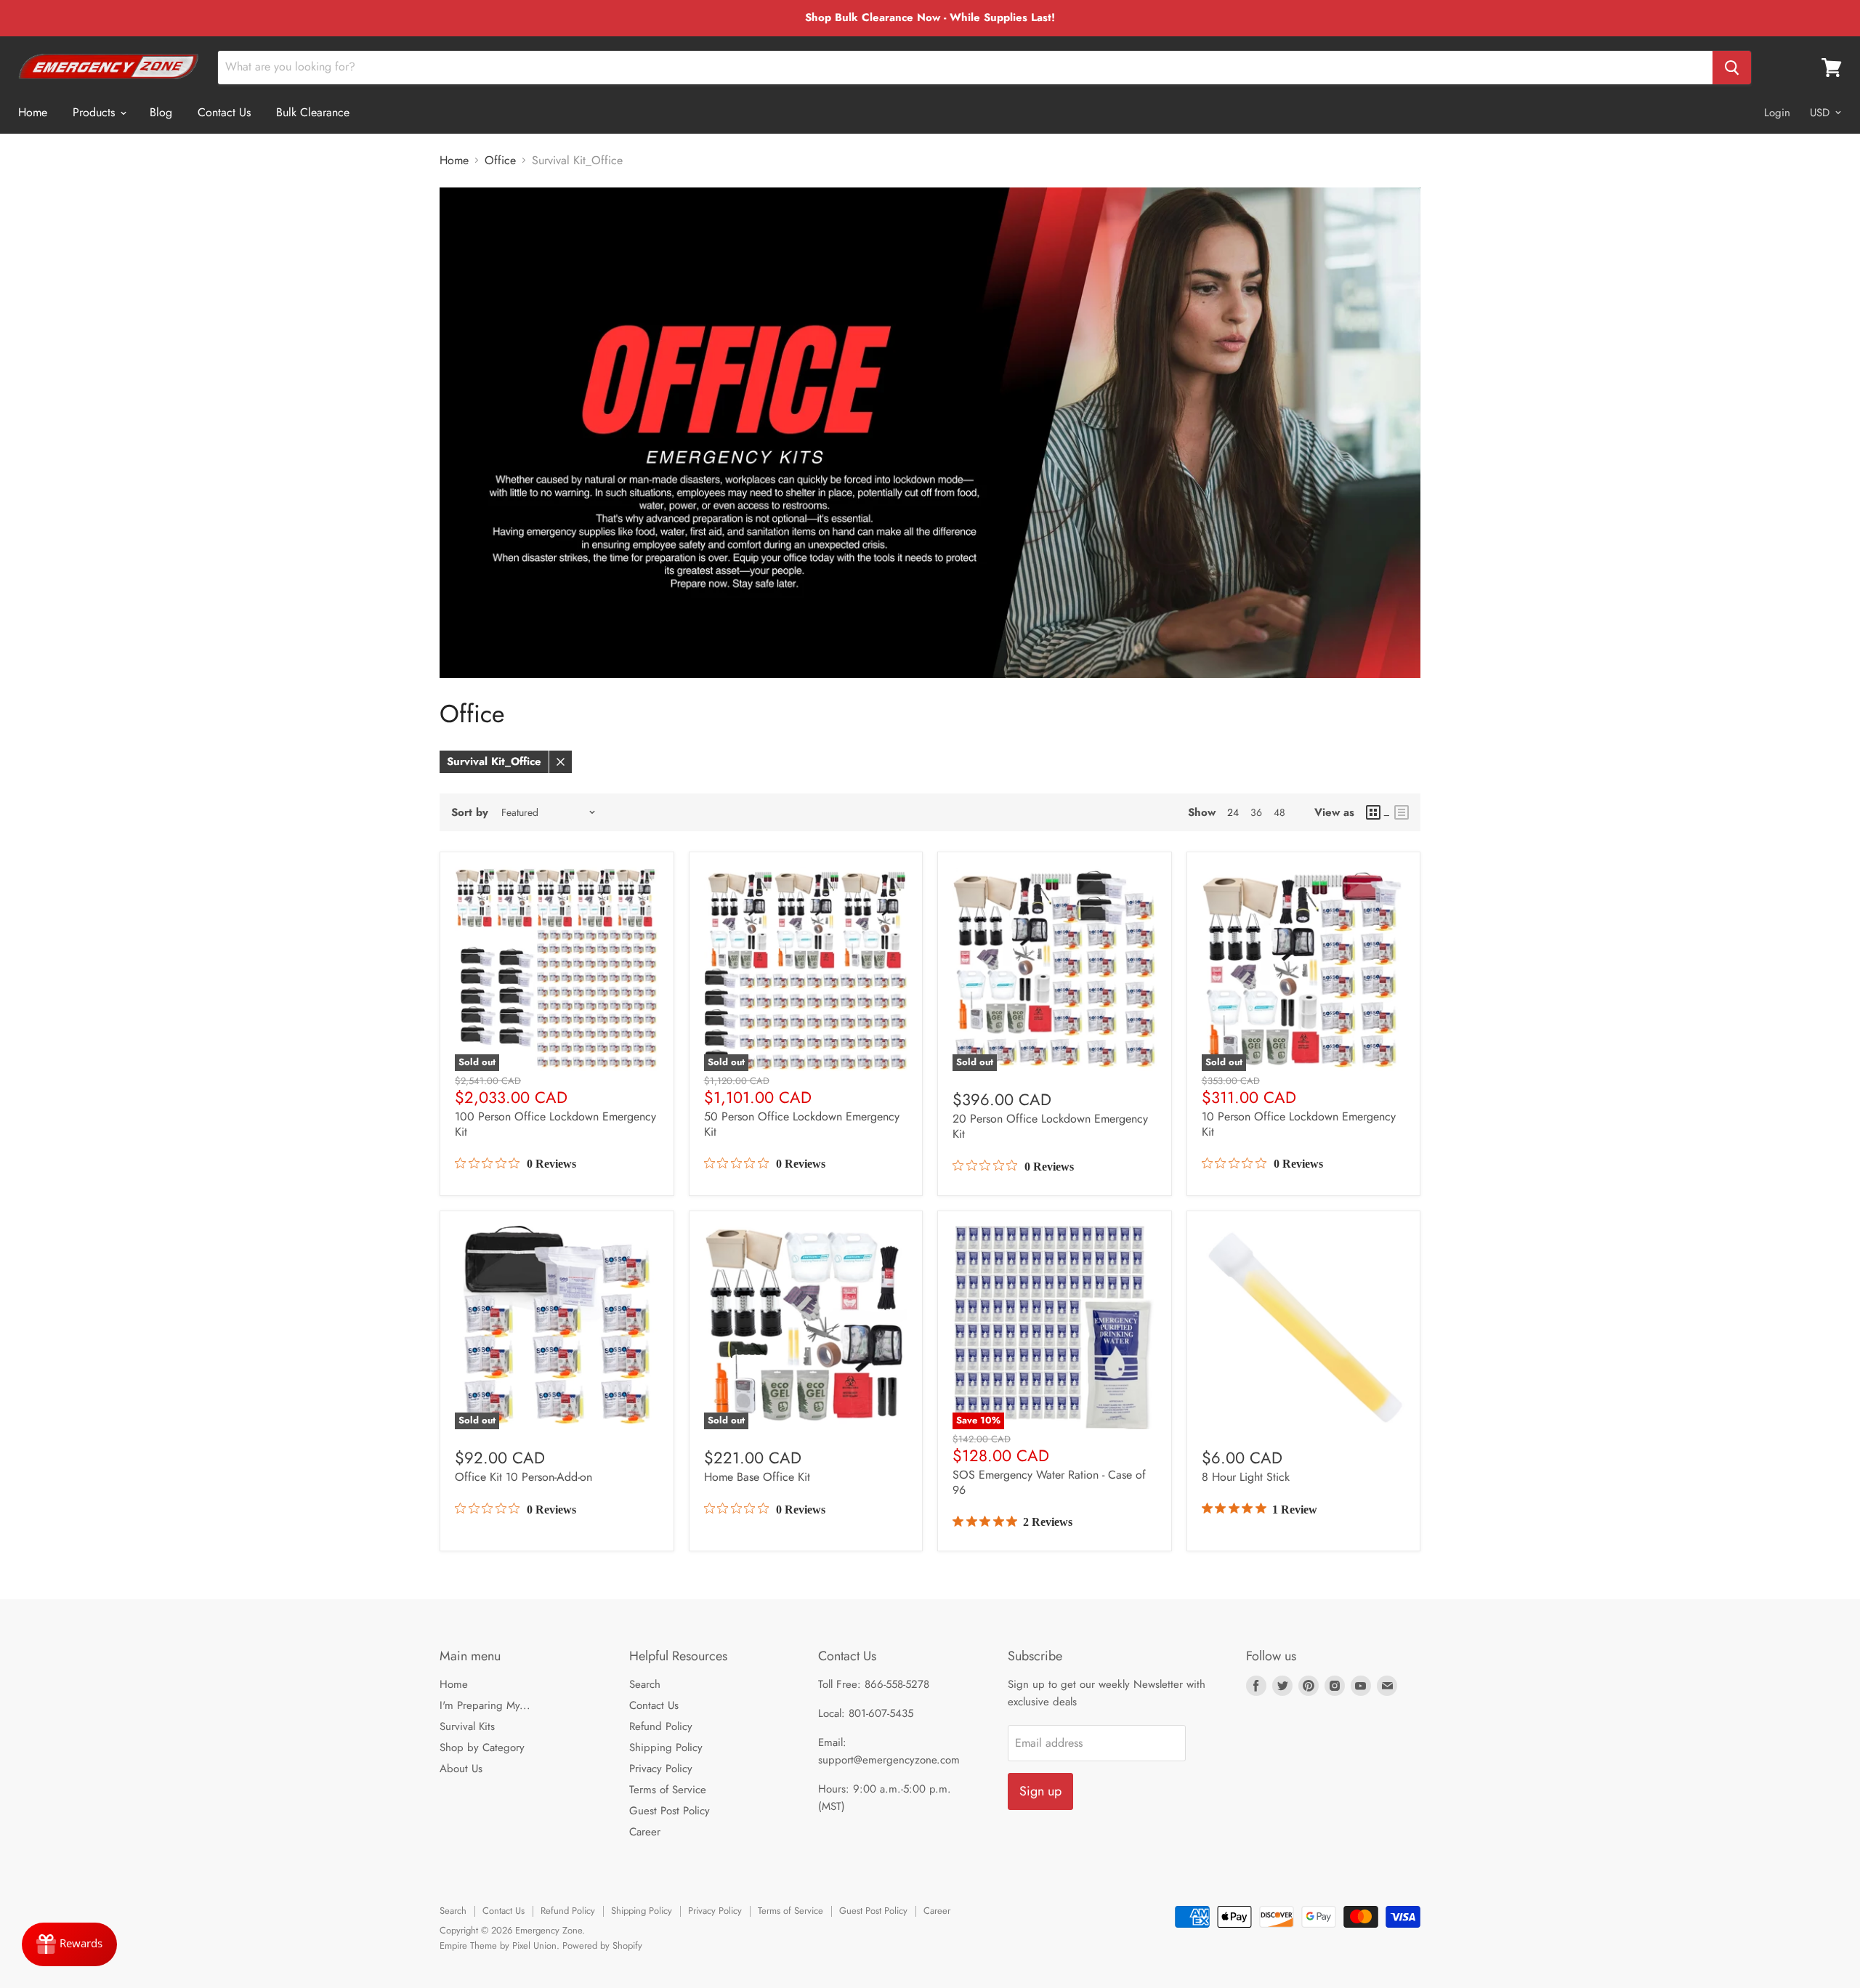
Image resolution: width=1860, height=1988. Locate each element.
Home (33, 112)
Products (96, 112)
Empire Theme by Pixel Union (498, 1945)
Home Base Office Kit (757, 1477)
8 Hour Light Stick (1246, 1477)
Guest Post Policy (670, 1811)
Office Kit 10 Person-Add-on (523, 1477)
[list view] (1402, 812)
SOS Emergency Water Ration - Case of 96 (1049, 1482)
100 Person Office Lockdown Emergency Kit (555, 1124)
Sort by (470, 813)
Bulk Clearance (313, 112)
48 (1279, 812)
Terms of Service (668, 1790)
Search (645, 1684)
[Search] (1732, 68)
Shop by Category (482, 1747)
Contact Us (224, 112)
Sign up (1040, 1791)
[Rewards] (69, 1944)
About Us (461, 1769)
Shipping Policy (666, 1747)
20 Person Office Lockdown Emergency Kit (1050, 1126)
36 (1256, 812)
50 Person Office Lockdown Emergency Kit (802, 1124)
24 (1233, 812)
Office (500, 161)
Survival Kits (467, 1726)
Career (645, 1832)
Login (1777, 113)
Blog (161, 112)
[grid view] (1378, 812)
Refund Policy (661, 1726)
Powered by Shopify (602, 1945)
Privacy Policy (661, 1769)
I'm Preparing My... (485, 1705)
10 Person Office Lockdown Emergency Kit (1299, 1124)
